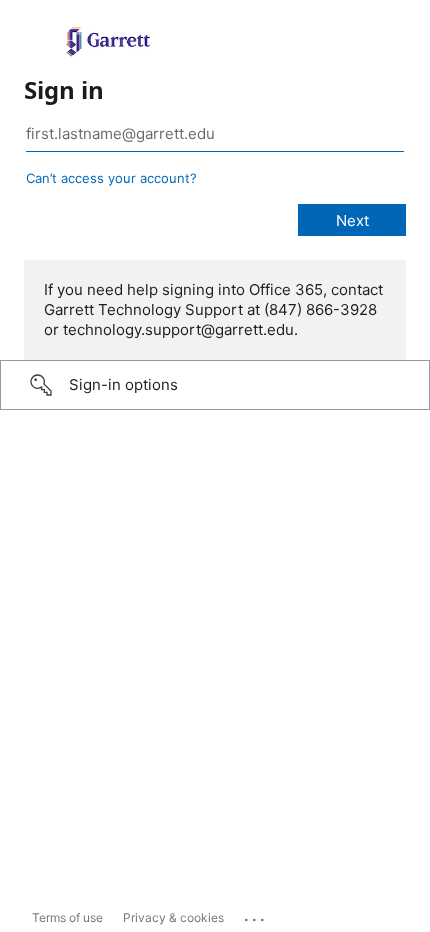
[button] (215, 385)
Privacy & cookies (173, 917)
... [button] (256, 915)
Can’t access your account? (111, 178)
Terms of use (67, 917)
